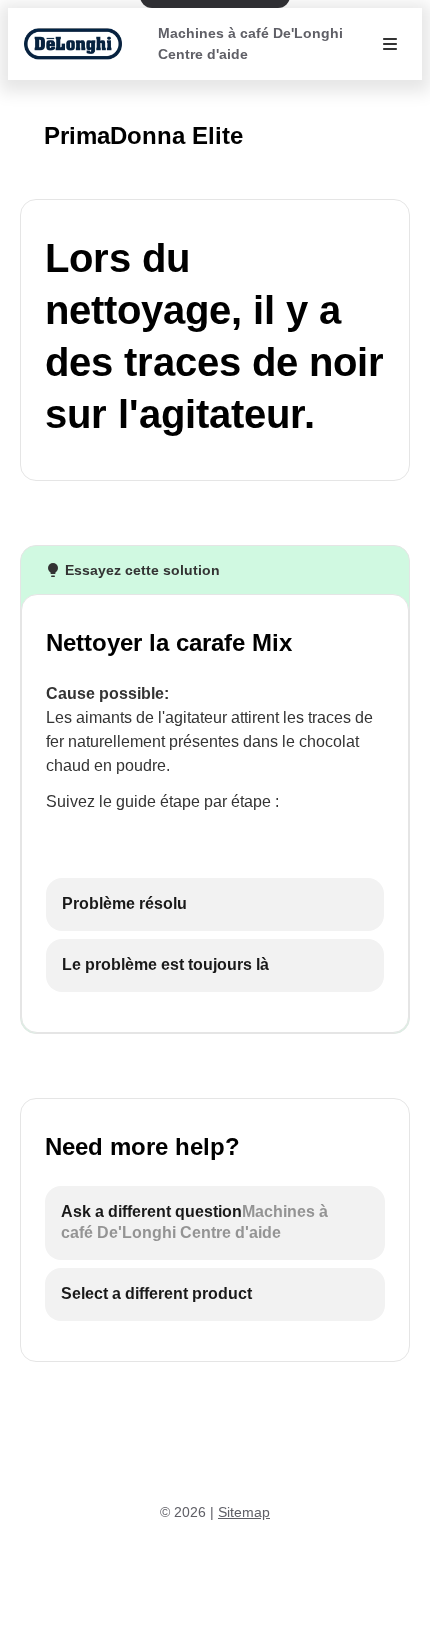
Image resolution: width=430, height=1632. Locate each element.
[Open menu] (390, 44)
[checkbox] (215, 904)
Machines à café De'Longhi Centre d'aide (250, 43)
